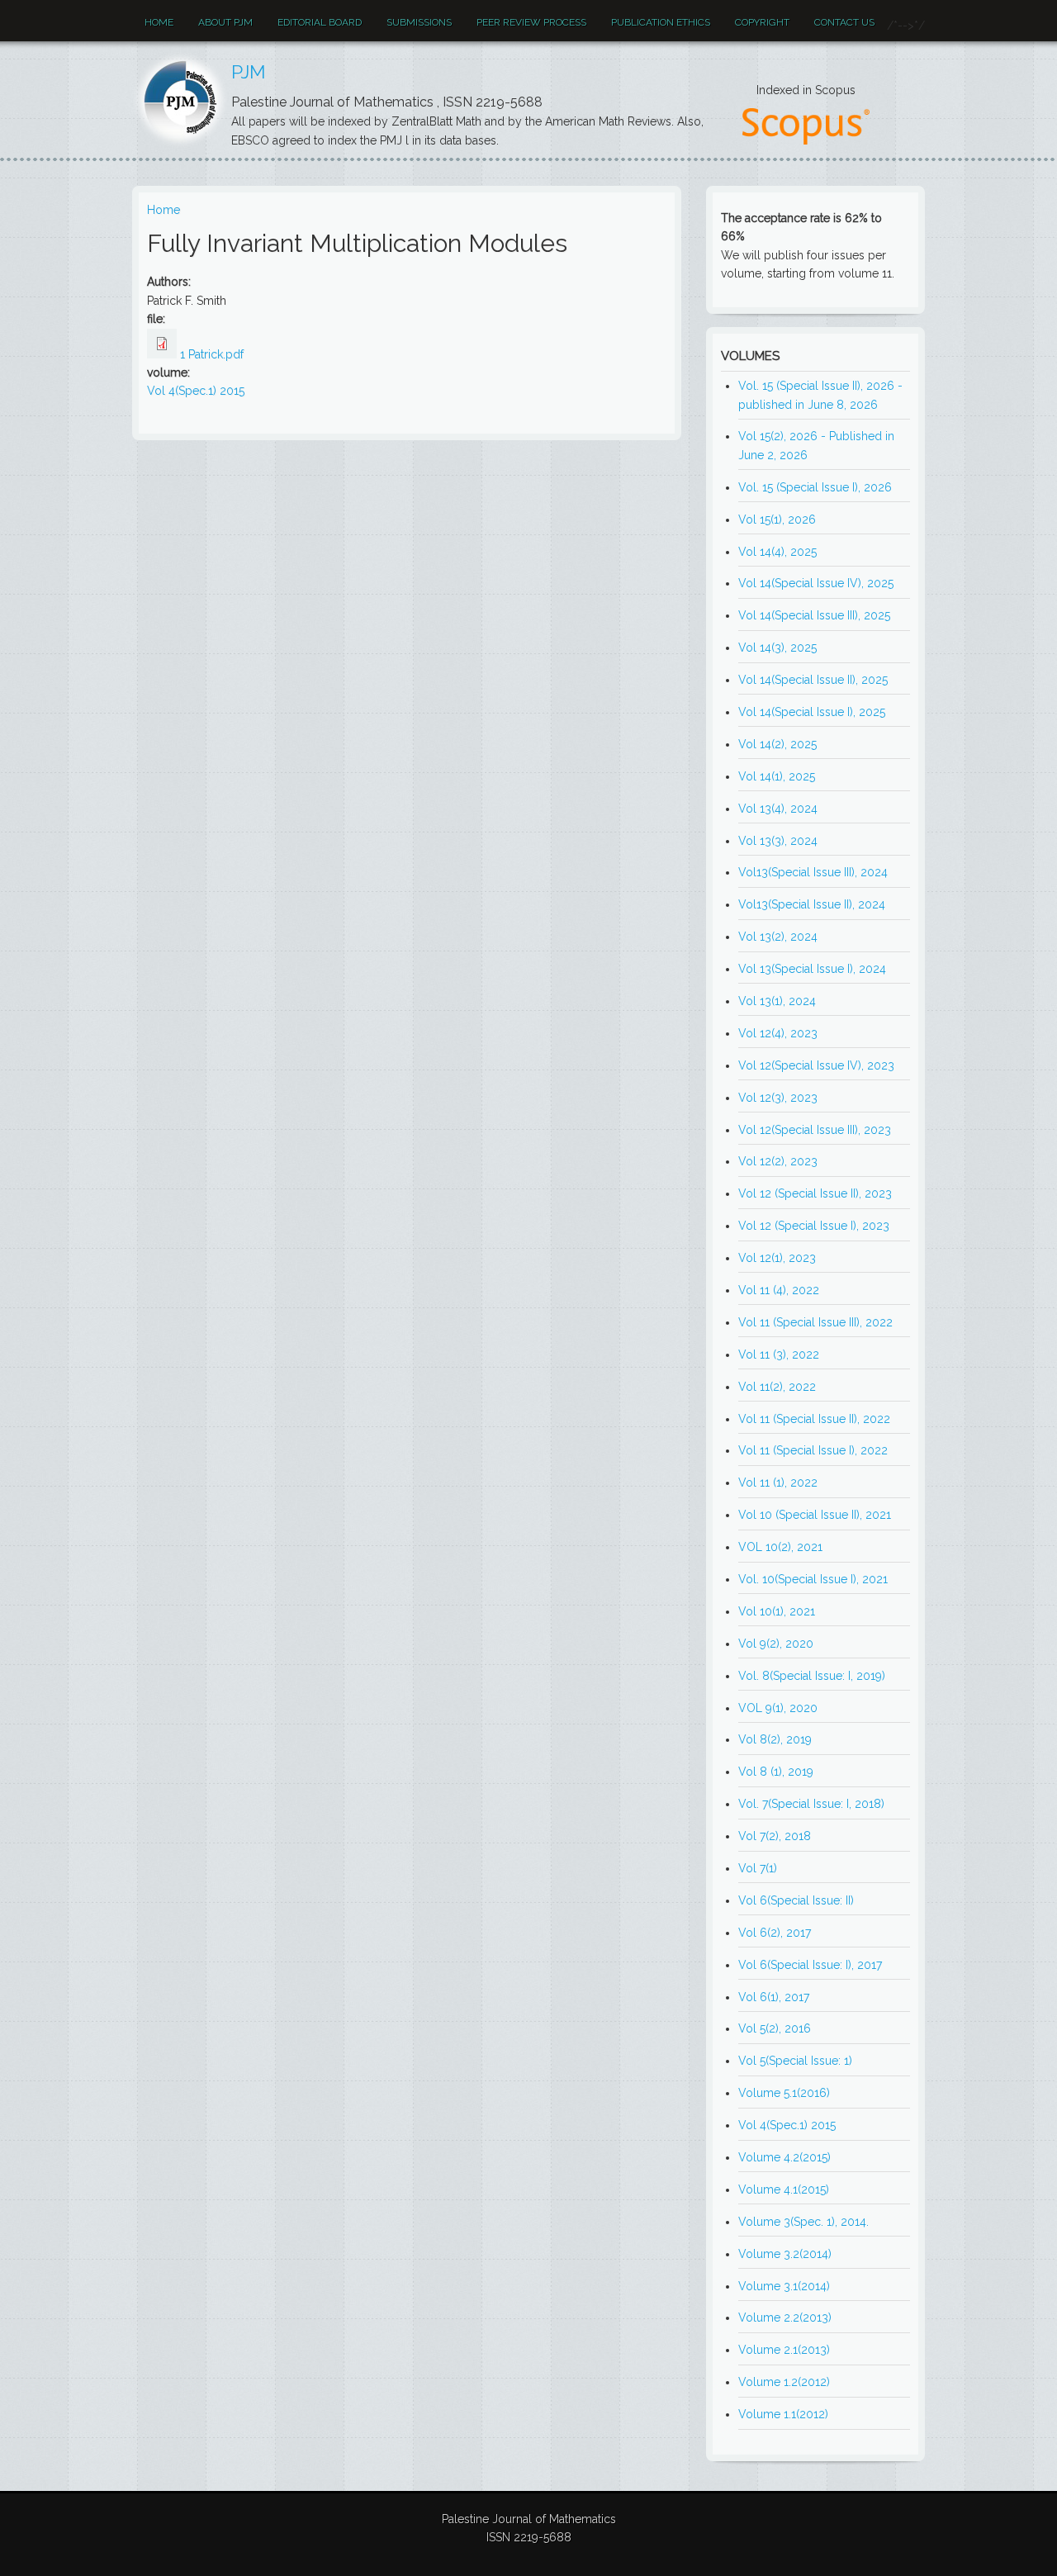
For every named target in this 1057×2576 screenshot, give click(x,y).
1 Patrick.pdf (212, 354)
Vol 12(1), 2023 (777, 1258)
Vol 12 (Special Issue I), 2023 (814, 1226)
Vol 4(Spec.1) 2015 (196, 391)
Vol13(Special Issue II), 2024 (812, 904)
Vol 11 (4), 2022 (779, 1290)
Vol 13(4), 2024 (778, 809)
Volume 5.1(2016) (784, 2093)
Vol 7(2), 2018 (775, 1836)
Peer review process (531, 22)
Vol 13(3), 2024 (778, 841)
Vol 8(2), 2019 (775, 1739)
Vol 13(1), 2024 (777, 1001)
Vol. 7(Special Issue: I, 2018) (811, 1804)
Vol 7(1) (758, 1868)
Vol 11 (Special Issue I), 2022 (813, 1450)
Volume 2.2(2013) (785, 2317)
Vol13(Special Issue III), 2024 (813, 872)
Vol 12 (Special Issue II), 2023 (815, 1193)
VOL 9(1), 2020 (778, 1708)
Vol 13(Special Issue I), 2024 (812, 969)
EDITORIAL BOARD (320, 22)
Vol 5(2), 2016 (775, 2028)
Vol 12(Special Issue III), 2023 (815, 1130)
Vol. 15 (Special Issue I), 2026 (815, 487)
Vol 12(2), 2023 (778, 1161)
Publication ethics (661, 22)
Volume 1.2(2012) (784, 2382)
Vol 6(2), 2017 (775, 1933)
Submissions (419, 22)
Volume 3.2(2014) (785, 2254)
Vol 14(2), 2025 (777, 744)
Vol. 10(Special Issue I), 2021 (813, 1579)
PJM (249, 72)
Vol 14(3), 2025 (777, 648)
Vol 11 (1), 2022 (778, 1483)
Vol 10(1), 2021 (777, 1611)
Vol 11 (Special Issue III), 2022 (815, 1322)
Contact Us (844, 22)
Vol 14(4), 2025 (777, 552)
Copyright (762, 22)
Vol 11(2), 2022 (777, 1387)
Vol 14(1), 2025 (777, 776)
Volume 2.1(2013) (784, 2350)
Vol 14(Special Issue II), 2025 (813, 680)
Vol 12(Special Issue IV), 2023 (816, 1065)
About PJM (225, 22)
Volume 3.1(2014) (784, 2286)
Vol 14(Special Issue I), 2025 (812, 712)
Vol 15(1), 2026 (777, 519)
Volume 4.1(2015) (784, 2189)
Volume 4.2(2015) (784, 2157)
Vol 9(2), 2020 (776, 1644)
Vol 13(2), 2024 (778, 937)
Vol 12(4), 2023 (778, 1033)
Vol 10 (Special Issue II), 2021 (815, 1515)
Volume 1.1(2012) (783, 2414)
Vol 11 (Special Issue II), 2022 (814, 1419)
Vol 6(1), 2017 (774, 1997)
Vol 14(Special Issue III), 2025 (814, 615)
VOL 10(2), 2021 (780, 1547)
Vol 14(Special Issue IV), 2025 (816, 583)
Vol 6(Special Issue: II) (796, 1900)
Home (159, 22)
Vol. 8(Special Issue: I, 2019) (812, 1676)
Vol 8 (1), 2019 (776, 1772)
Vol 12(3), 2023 (778, 1098)
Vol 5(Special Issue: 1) (795, 2061)
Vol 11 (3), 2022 (779, 1354)
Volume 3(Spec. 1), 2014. (803, 2222)
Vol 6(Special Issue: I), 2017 (810, 1965)
